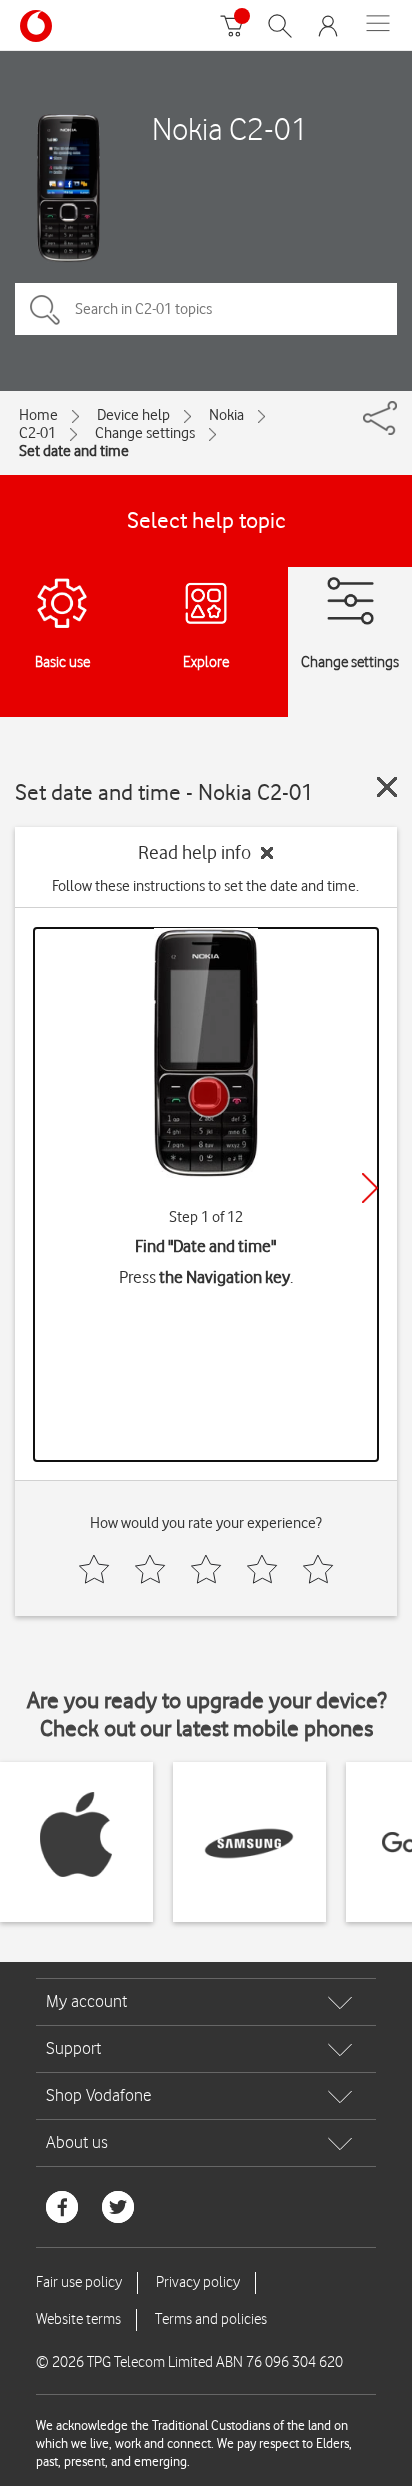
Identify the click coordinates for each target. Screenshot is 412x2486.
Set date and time (74, 451)
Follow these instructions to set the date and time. (205, 886)
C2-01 (37, 433)
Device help (133, 415)
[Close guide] (387, 787)
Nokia (226, 415)
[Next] (370, 1188)
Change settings (145, 433)
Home (38, 415)
